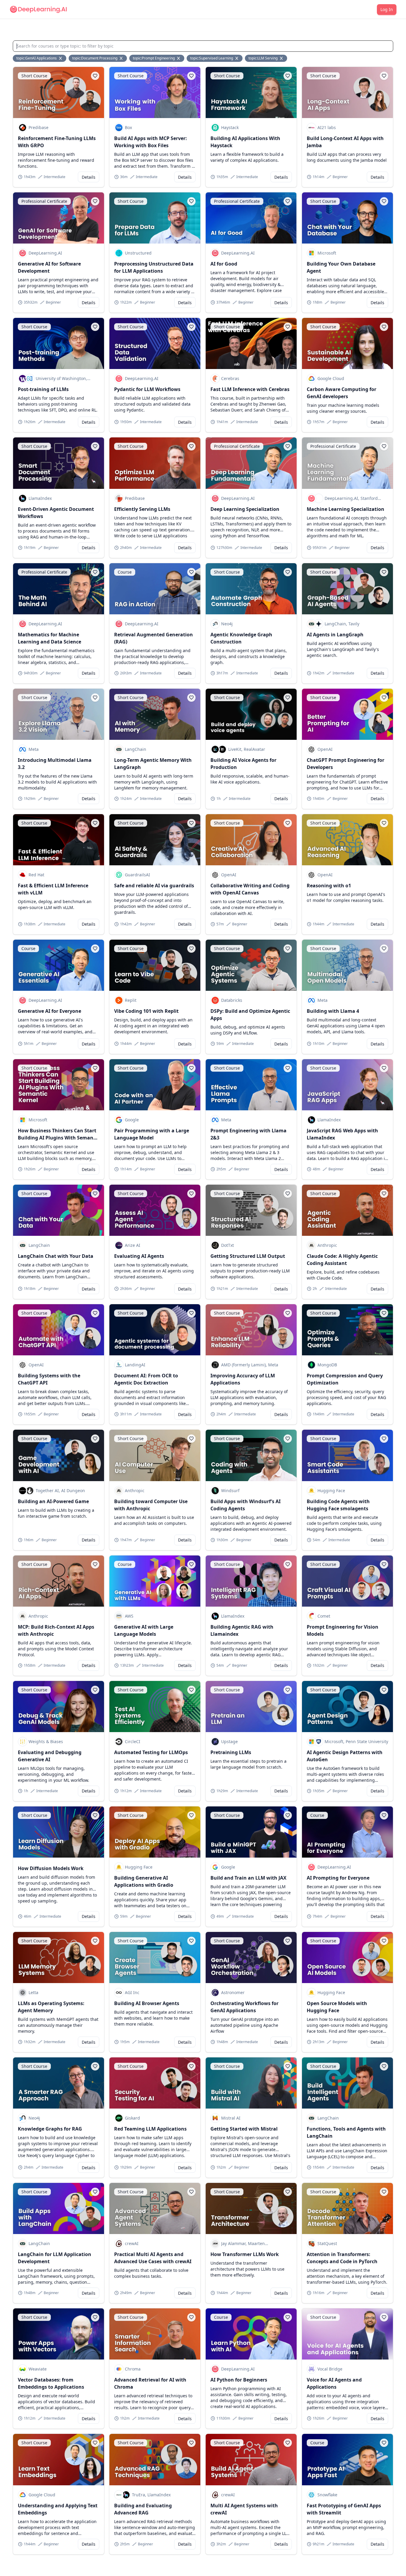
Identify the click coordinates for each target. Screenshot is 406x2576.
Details (89, 177)
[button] (95, 76)
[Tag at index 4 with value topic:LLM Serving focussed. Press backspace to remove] (282, 58)
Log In (387, 9)
